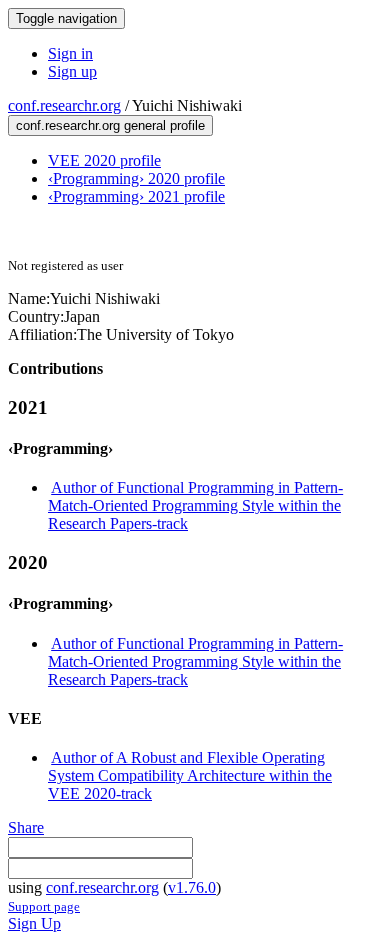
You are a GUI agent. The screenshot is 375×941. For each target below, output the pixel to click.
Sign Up (34, 923)
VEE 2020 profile (104, 160)
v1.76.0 (192, 887)
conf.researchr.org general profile (110, 125)
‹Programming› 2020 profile (136, 178)
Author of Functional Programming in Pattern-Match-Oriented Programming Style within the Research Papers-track (195, 505)
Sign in (70, 53)
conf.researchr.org (64, 105)
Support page (44, 906)
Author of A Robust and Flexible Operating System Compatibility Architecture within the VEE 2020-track (190, 775)
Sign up (72, 71)
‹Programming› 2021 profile (136, 196)
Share (26, 827)
